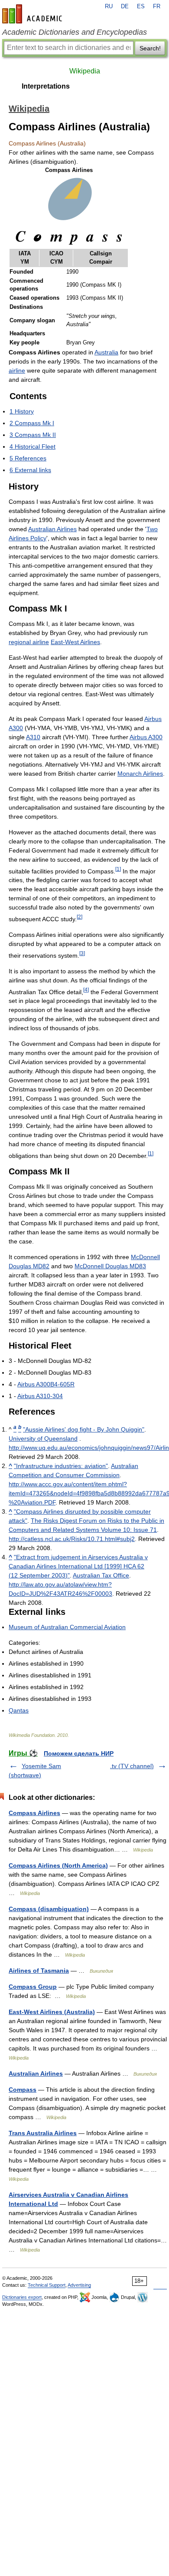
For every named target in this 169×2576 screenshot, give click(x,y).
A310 (33, 737)
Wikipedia (85, 71)
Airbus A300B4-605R (46, 1384)
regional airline (29, 642)
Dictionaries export (22, 2297)
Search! (150, 48)
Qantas (19, 1710)
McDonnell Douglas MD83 (110, 1266)
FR (157, 7)
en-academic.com (33, 14)
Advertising (79, 2285)
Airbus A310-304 (40, 1396)
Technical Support (47, 2285)
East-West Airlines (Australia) (52, 2012)
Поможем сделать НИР (79, 1753)
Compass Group (33, 1987)
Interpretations (46, 86)
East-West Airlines (75, 642)
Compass (23, 2090)
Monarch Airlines (140, 774)
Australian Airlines (52, 529)
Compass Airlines (34, 1813)
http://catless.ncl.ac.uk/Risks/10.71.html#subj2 (72, 1539)
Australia (106, 352)
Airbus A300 (146, 737)
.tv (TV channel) (132, 1766)
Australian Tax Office (101, 1575)
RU (109, 7)
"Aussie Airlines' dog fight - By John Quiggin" (84, 1429)
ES (141, 7)
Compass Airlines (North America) (58, 1865)
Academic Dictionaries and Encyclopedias (75, 32)
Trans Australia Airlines (43, 2133)
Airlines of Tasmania (39, 1971)
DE (125, 7)
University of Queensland (43, 1438)
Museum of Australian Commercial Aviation (67, 1627)
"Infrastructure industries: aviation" (61, 1466)
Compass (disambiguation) (49, 1909)
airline (17, 370)
